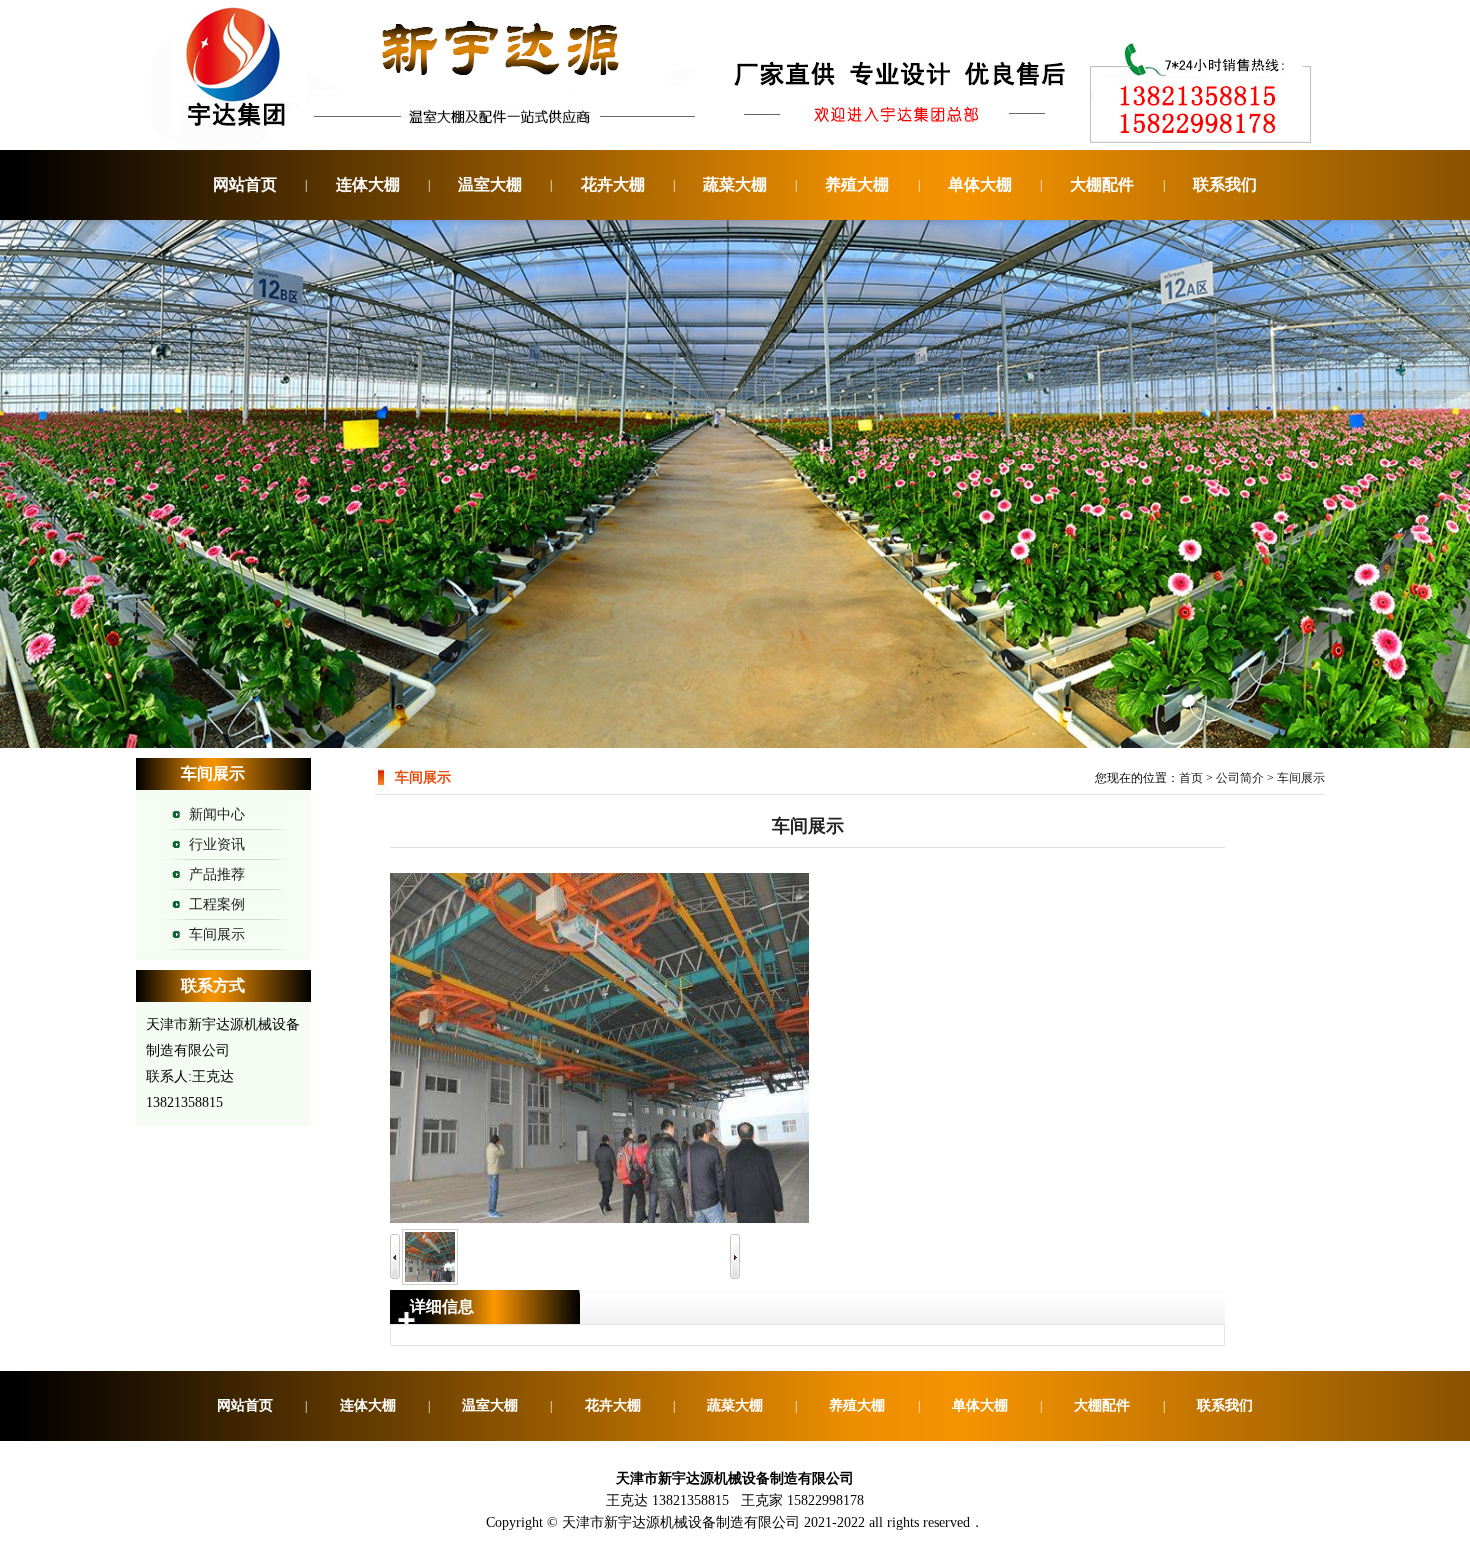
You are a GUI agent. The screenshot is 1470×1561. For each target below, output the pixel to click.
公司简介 (1240, 778)
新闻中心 (217, 814)
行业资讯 (217, 844)
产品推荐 (217, 874)
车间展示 (217, 934)
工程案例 (217, 904)
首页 (1191, 778)
